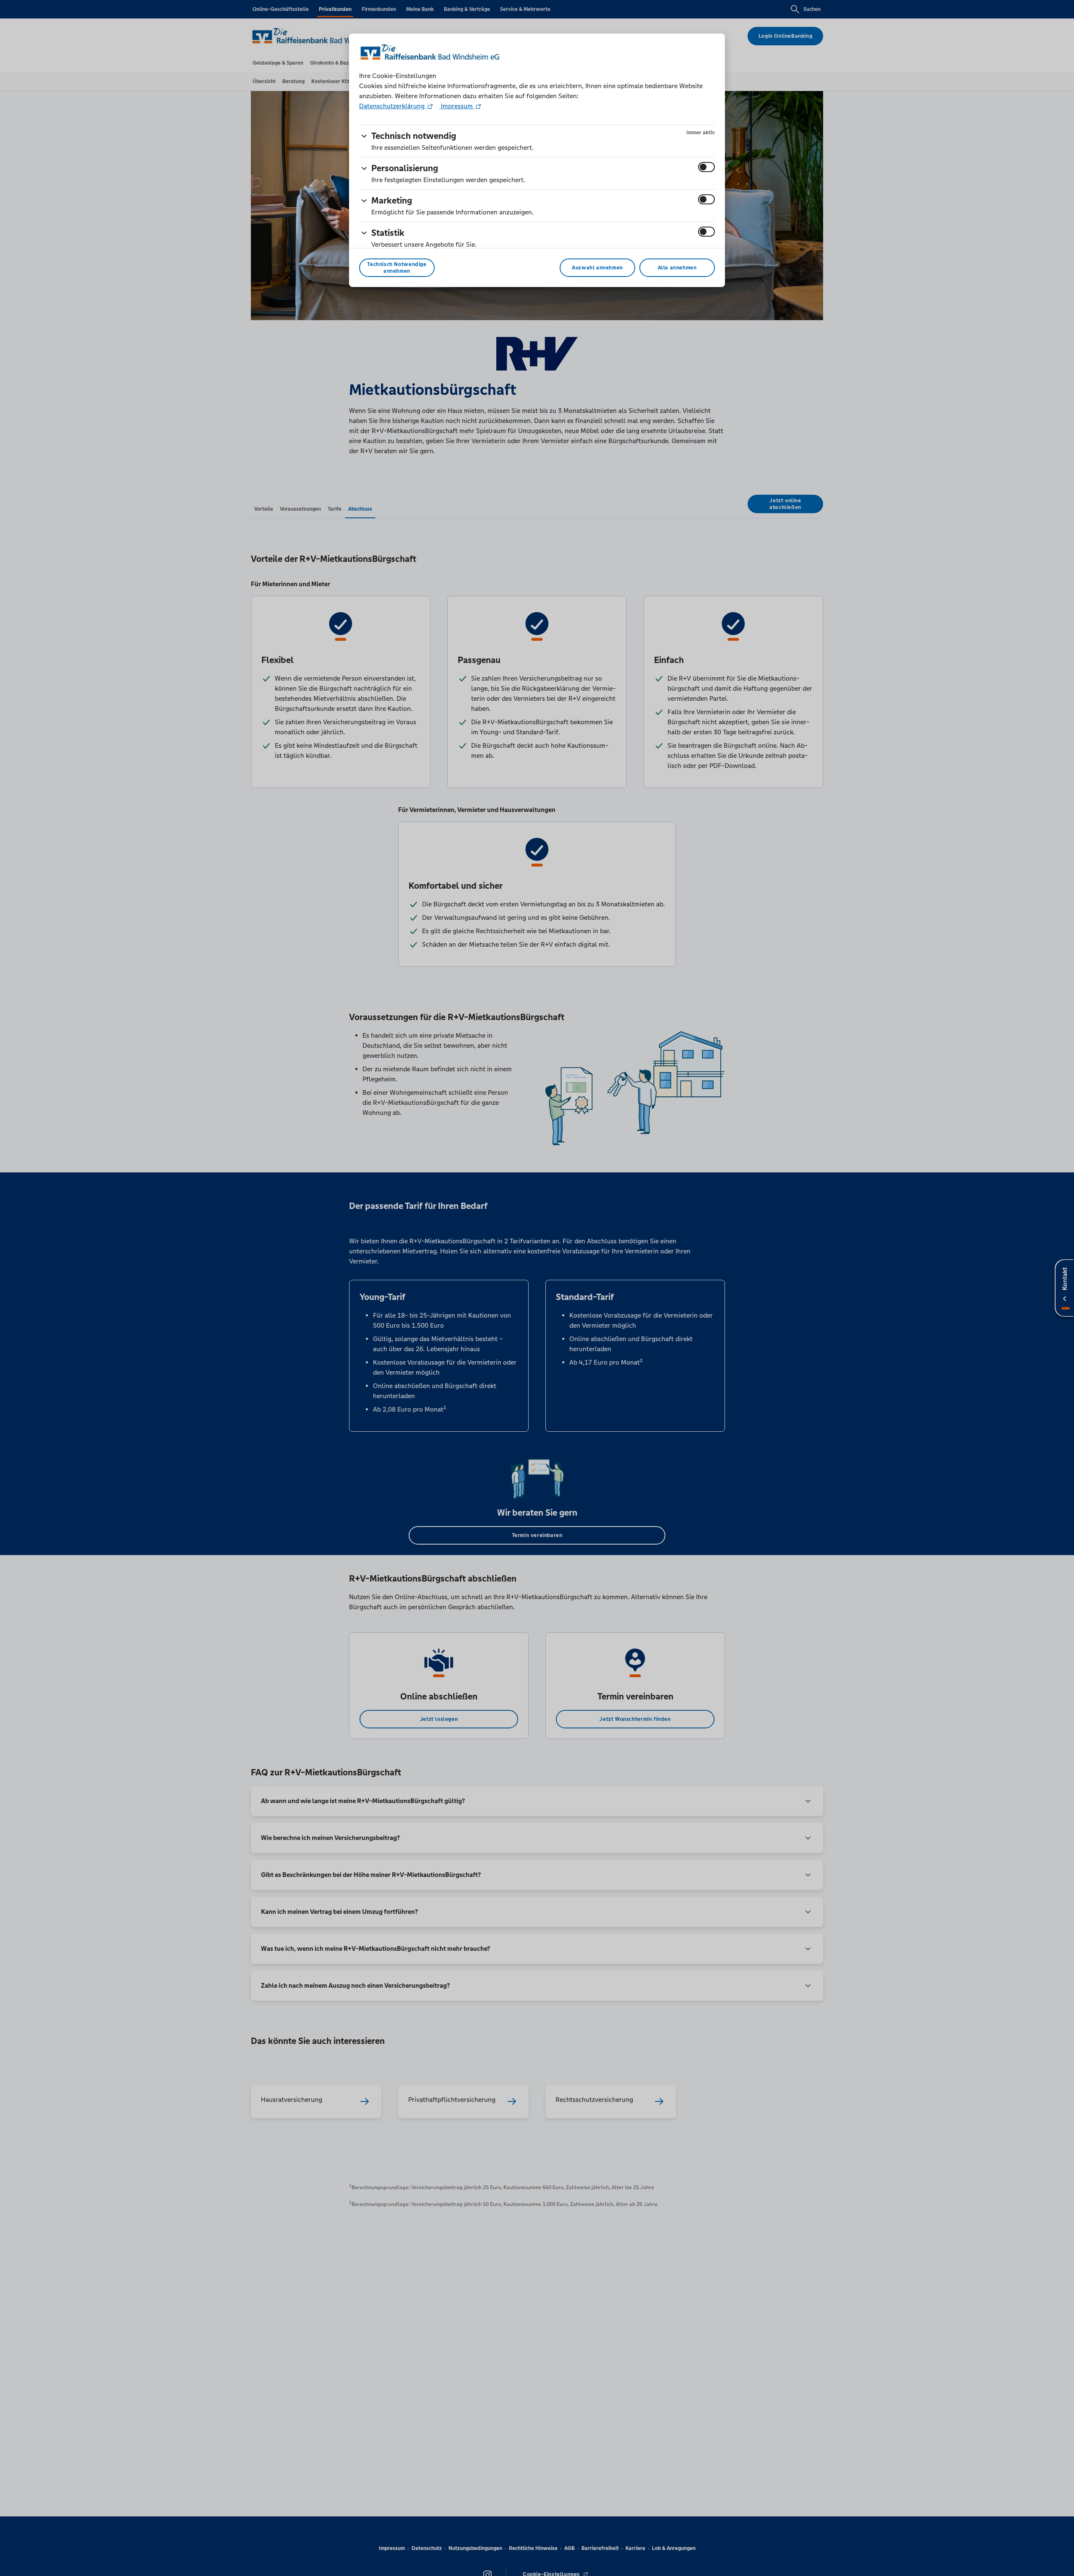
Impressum (457, 106)
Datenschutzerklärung (393, 106)
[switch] (706, 167)
